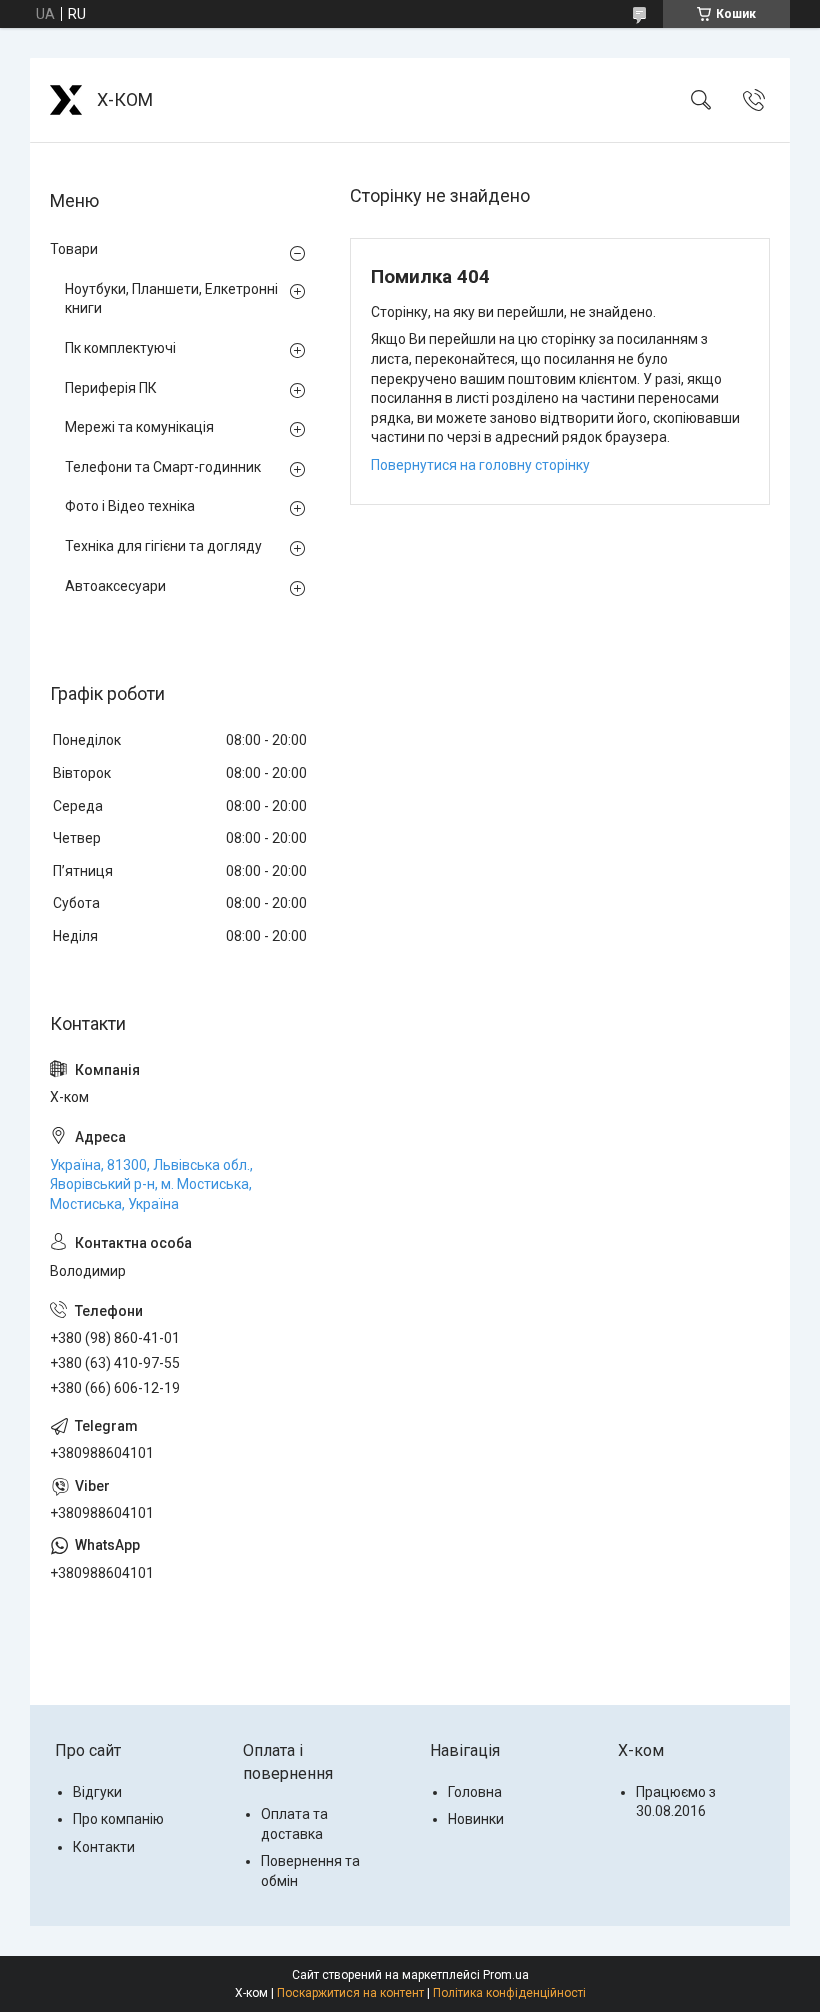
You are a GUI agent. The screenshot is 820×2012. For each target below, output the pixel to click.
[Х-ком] (66, 100)
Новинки (476, 1819)
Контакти (104, 1847)
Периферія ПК (111, 388)
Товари (74, 249)
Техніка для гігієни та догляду (163, 546)
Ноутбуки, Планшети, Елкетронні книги (171, 299)
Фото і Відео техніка (130, 506)
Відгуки (97, 1792)
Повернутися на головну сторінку (480, 465)
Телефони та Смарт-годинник (163, 467)
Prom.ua (506, 1975)
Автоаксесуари (115, 586)
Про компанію (118, 1819)
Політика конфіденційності (509, 1993)
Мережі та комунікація (139, 427)
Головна (475, 1792)
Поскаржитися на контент (350, 1993)
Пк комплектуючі (120, 348)
